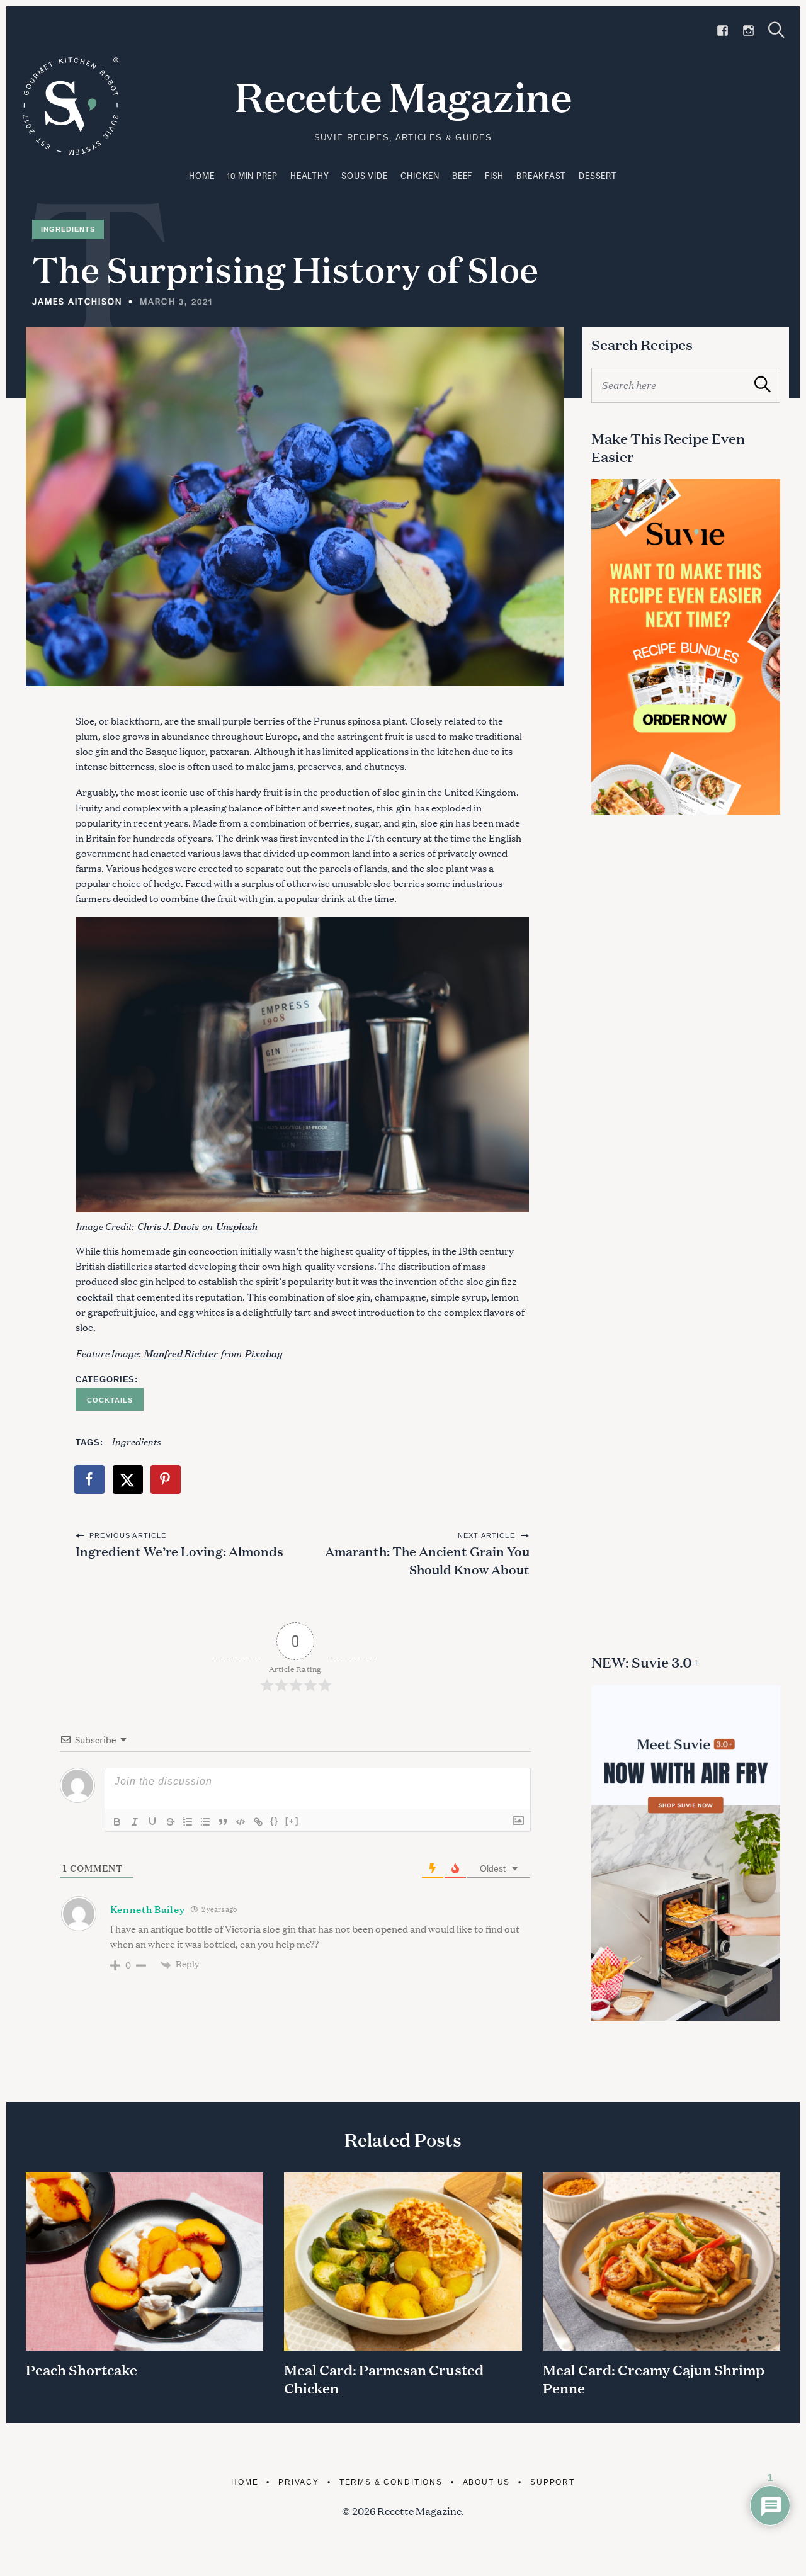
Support (553, 2482)
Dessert (598, 176)
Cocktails (110, 1400)
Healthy (309, 176)
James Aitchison (77, 302)
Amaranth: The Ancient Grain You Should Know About (427, 1560)
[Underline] (152, 1822)
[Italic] (135, 1822)
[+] (292, 1821)
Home (201, 176)
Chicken (420, 176)
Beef (462, 176)
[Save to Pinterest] (166, 1479)
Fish (494, 176)
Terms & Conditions (391, 2482)
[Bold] (117, 1822)
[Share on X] (128, 1479)
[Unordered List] (205, 1822)
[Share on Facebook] (90, 1479)
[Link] (258, 1822)
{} (275, 1821)
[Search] (776, 30)
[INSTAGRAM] (748, 31)
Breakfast (541, 176)
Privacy (299, 2482)
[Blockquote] (223, 1822)
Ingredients (68, 229)
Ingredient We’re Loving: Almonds (179, 1551)
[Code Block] (241, 1822)
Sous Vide (364, 176)
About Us (487, 2482)
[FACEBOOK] (723, 31)
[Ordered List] (188, 1822)
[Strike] (170, 1822)
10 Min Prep (252, 176)
